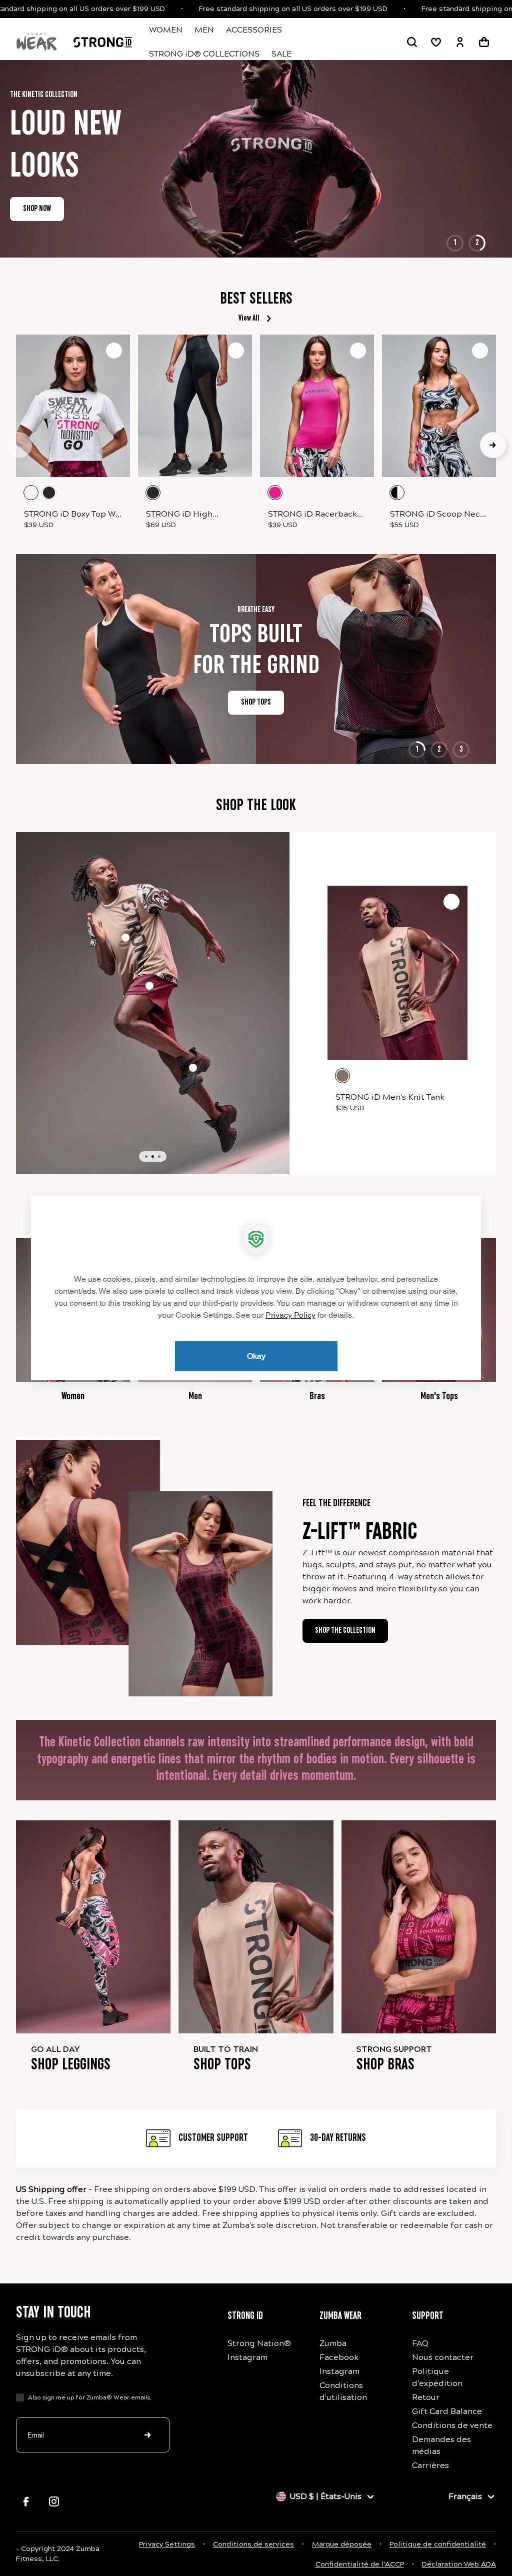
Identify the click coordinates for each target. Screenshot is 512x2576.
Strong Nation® (259, 2343)
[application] (256, 1288)
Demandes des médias (441, 2445)
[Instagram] (54, 2501)
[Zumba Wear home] (36, 42)
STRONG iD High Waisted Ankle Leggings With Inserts (194, 515)
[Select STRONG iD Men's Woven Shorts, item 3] (149, 986)
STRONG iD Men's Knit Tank (390, 1097)
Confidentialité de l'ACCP (360, 2564)
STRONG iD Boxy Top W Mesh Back (70, 515)
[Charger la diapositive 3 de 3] (159, 1156)
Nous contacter (443, 2357)
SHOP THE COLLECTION (459, 209)
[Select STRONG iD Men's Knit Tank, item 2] (125, 938)
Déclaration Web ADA (459, 2564)
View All (249, 319)
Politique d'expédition (437, 2377)
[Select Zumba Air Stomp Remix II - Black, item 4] (193, 1068)
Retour (426, 2397)
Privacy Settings (167, 2544)
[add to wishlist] (114, 351)
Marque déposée (342, 2544)
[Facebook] (26, 2501)
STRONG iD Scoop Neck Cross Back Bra (437, 515)
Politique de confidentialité (438, 2544)
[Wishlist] (436, 42)
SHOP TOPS (229, 703)
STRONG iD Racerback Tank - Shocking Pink (312, 515)
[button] (412, 42)
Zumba (333, 2343)
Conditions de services (253, 2544)
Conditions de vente (452, 2425)
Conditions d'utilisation (343, 2391)
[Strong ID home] (103, 42)
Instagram (247, 2357)
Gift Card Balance (447, 2411)
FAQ (420, 2343)
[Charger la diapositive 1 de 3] (146, 1156)
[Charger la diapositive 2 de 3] (153, 1156)
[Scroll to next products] (493, 445)
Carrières (430, 2465)
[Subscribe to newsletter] (148, 2435)
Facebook (339, 2357)
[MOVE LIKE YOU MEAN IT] (256, 138)
